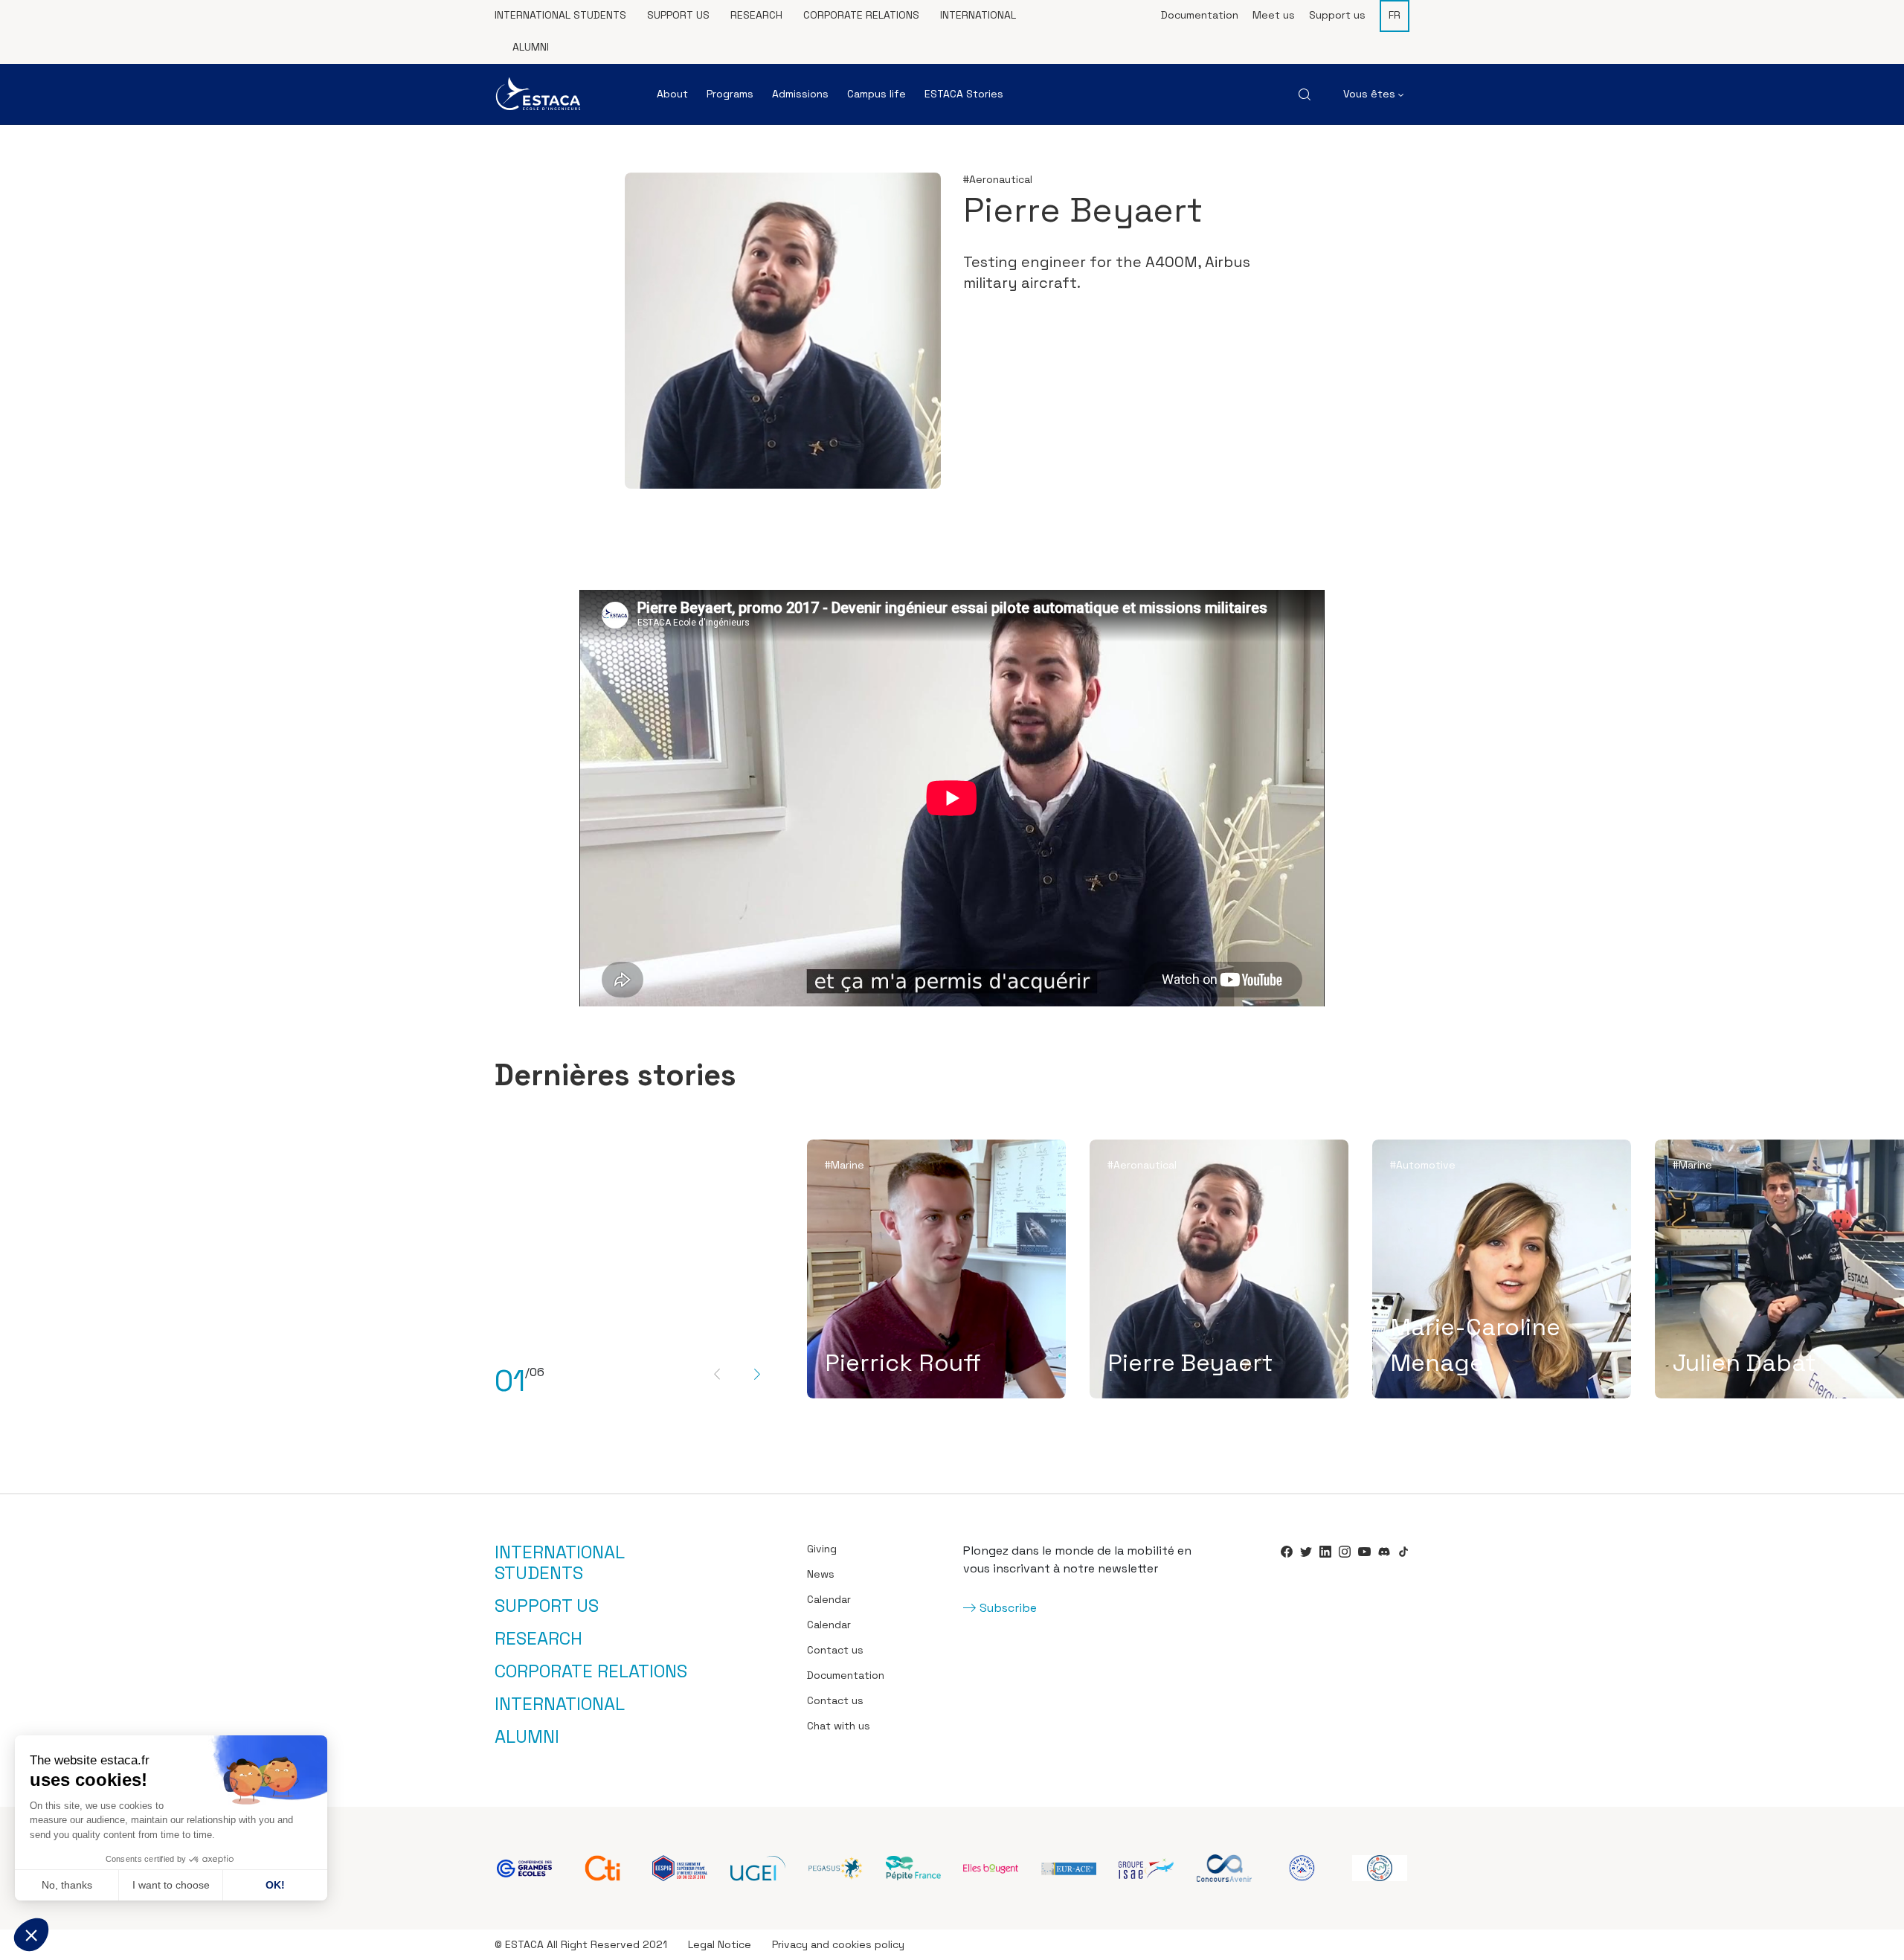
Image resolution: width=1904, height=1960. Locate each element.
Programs (730, 94)
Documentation (1200, 15)
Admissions (800, 94)
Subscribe (1008, 1608)
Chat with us (839, 1726)
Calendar (829, 1599)
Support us (678, 15)
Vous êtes (1371, 94)
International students (560, 15)
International (978, 15)
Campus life (877, 94)
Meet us (1274, 15)
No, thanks (67, 1885)
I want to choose (171, 1885)
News (821, 1574)
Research (756, 15)
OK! (275, 1885)
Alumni (531, 47)
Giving (822, 1549)
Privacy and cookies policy (838, 1944)
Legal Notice (720, 1944)
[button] (31, 1935)
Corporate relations (861, 15)
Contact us (835, 1650)
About (672, 94)
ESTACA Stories (964, 94)
